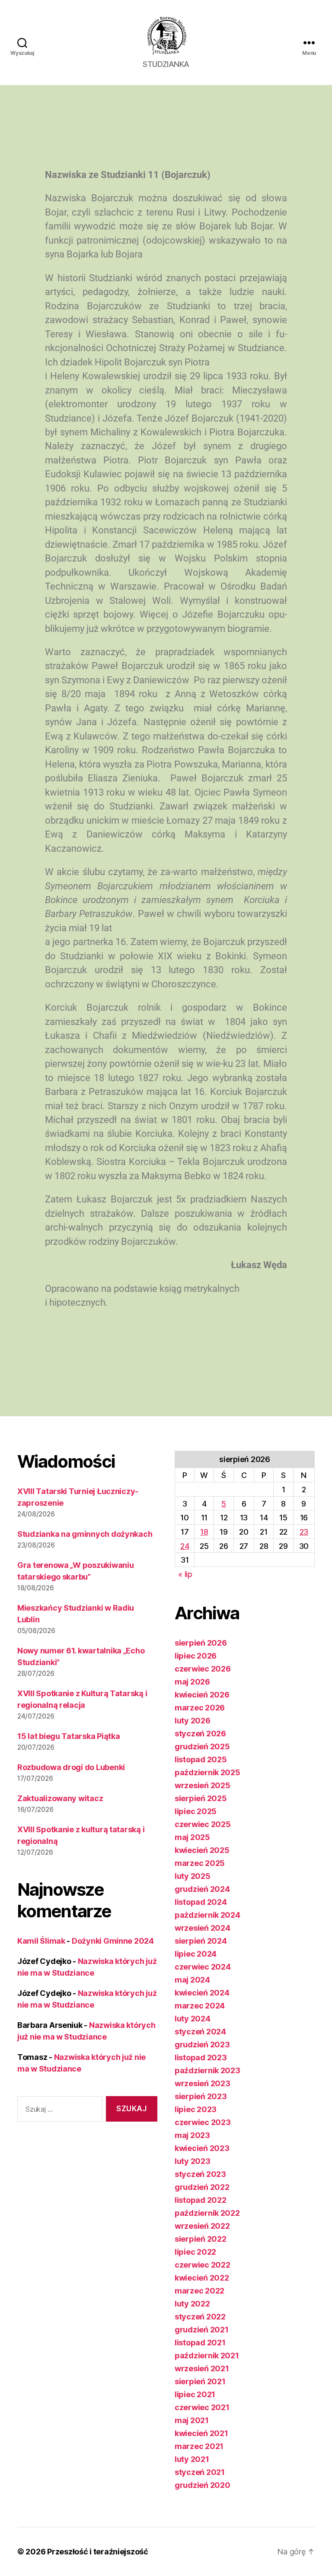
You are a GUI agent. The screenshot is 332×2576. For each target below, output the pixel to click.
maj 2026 (192, 1682)
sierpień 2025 (201, 1798)
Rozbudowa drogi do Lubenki (71, 1767)
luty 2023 (193, 2161)
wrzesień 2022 (202, 2226)
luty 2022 (192, 2304)
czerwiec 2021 (202, 2407)
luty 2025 (193, 1876)
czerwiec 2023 (203, 2122)
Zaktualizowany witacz (60, 1798)
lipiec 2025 (196, 1811)
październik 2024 (207, 1915)
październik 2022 (207, 2213)
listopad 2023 (201, 2057)
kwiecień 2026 (202, 1695)
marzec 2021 (199, 2446)
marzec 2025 (200, 1863)
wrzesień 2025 (203, 1785)
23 (304, 1532)
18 (204, 1532)
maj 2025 (192, 1837)
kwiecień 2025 (202, 1850)
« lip (185, 1574)
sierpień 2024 (201, 1941)
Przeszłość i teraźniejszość (98, 2552)
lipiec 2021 (195, 2394)
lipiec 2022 (195, 2252)
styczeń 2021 (200, 2472)
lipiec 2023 (196, 2109)
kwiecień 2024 (202, 1993)
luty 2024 (193, 2019)
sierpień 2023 (201, 2096)
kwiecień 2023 (202, 2148)
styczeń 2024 (200, 2032)
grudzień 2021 (202, 2330)
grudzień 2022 (202, 2187)
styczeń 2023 (200, 2174)
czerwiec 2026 (203, 1669)
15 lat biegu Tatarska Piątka (69, 1736)
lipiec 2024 (196, 1954)
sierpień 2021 (200, 2381)
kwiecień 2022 (202, 2278)
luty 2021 (192, 2459)
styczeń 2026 (200, 1734)
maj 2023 (192, 2135)
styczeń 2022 (200, 2317)
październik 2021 (207, 2356)
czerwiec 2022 (203, 2265)
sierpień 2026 (201, 1643)
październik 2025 (207, 1772)
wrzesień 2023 (203, 2083)
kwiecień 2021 (201, 2433)
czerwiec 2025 (203, 1824)
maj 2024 (192, 1980)
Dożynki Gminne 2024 (113, 1941)
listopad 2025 (201, 1759)
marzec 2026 (200, 1708)
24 (185, 1546)
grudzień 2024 (202, 1889)
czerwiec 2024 (203, 1967)
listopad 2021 (200, 2343)
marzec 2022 (200, 2291)
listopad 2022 (201, 2200)
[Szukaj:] (58, 2111)
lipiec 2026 (196, 1656)
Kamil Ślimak (41, 1941)
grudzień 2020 (203, 2485)
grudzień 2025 (202, 1746)
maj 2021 (192, 2420)
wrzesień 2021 (202, 2368)
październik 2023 (207, 2070)
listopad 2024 (201, 1902)
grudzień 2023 (202, 2045)
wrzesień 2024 (203, 1928)
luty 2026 (193, 1721)
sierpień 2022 (201, 2239)
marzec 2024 (200, 2006)
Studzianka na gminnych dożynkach (85, 1534)
